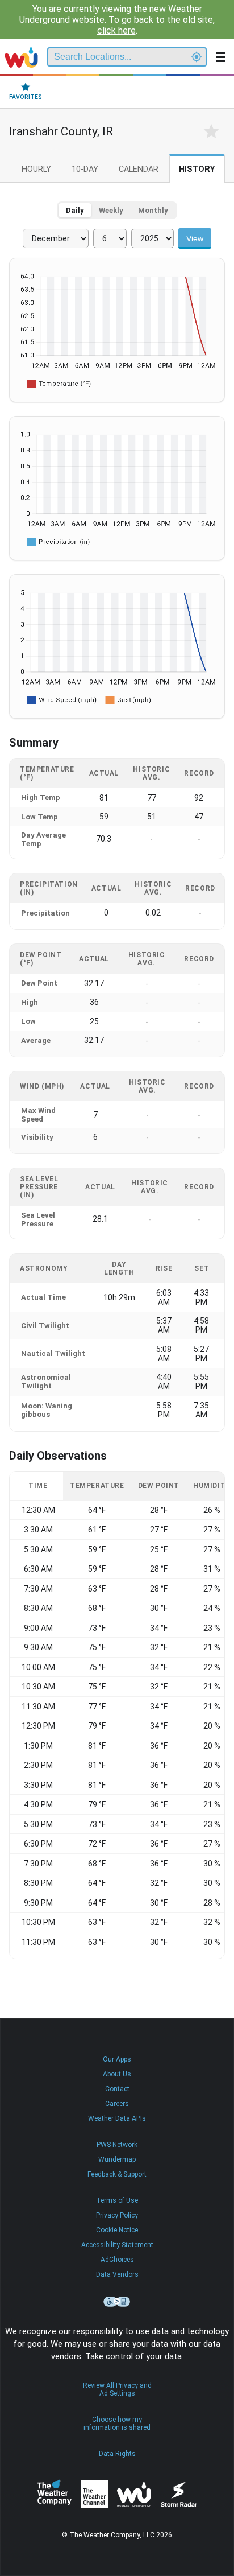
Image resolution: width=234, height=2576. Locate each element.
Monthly (153, 210)
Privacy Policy (117, 2215)
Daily (75, 210)
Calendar (139, 169)
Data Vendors (117, 2274)
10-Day (85, 169)
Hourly (36, 169)
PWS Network (117, 2145)
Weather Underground (134, 2494)
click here (116, 30)
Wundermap (117, 2159)
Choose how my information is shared (117, 2423)
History (197, 169)
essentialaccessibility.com (117, 2302)
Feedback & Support (117, 2174)
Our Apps (117, 2059)
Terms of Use (117, 2200)
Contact (117, 2089)
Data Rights (117, 2454)
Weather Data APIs (117, 2118)
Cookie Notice (117, 2230)
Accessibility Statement (117, 2245)
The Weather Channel (94, 2494)
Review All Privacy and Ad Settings (117, 2389)
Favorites (26, 97)
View (195, 238)
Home (21, 57)
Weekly (111, 210)
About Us (117, 2074)
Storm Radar (179, 2494)
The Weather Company (55, 2494)
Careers (117, 2104)
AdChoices (117, 2260)
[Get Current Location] (197, 57)
